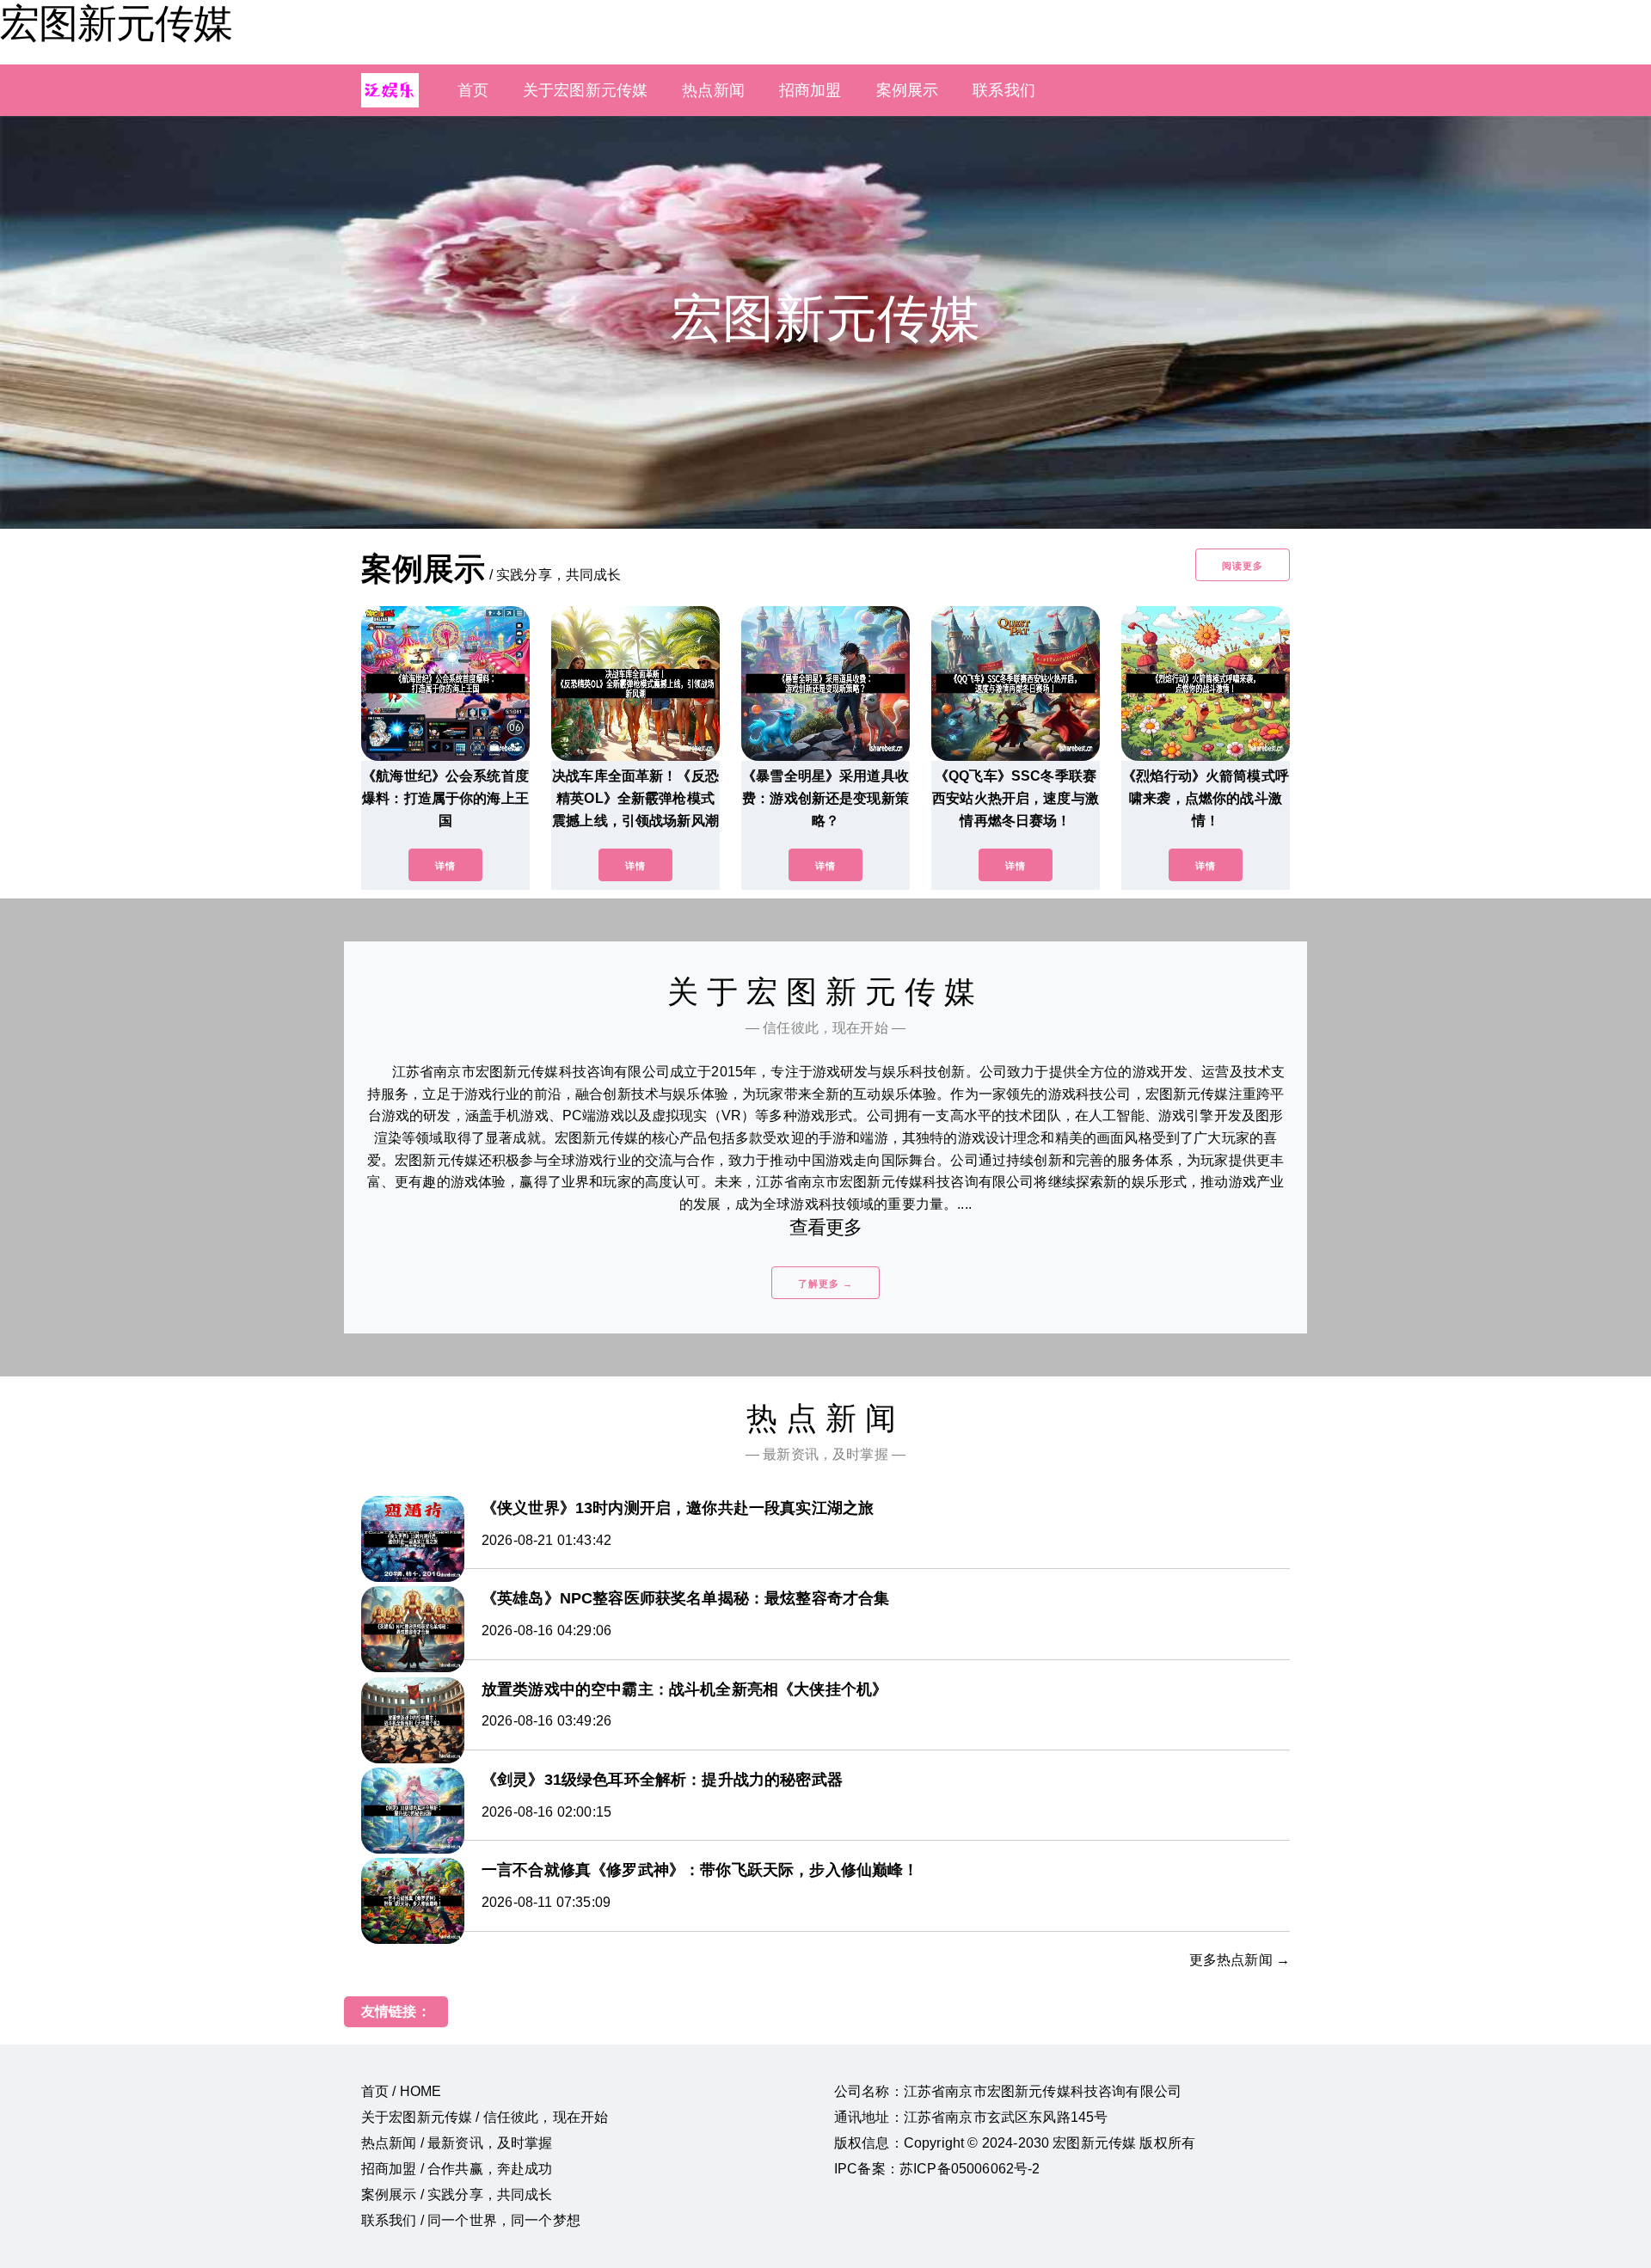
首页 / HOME (401, 2091)
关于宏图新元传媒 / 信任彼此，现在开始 (485, 2117)
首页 (473, 90)
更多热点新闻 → (1240, 1960)
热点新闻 (713, 90)
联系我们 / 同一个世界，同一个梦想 (471, 2220)
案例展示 (908, 90)
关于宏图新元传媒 (585, 90)
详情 (445, 866)
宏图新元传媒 (116, 23)
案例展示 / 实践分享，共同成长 (457, 2194)
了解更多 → (825, 1284)
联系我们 (1004, 90)
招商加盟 (810, 90)
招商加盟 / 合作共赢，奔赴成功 (457, 2169)
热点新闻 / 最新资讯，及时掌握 (457, 2143)
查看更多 (826, 1227)
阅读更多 (1243, 566)
